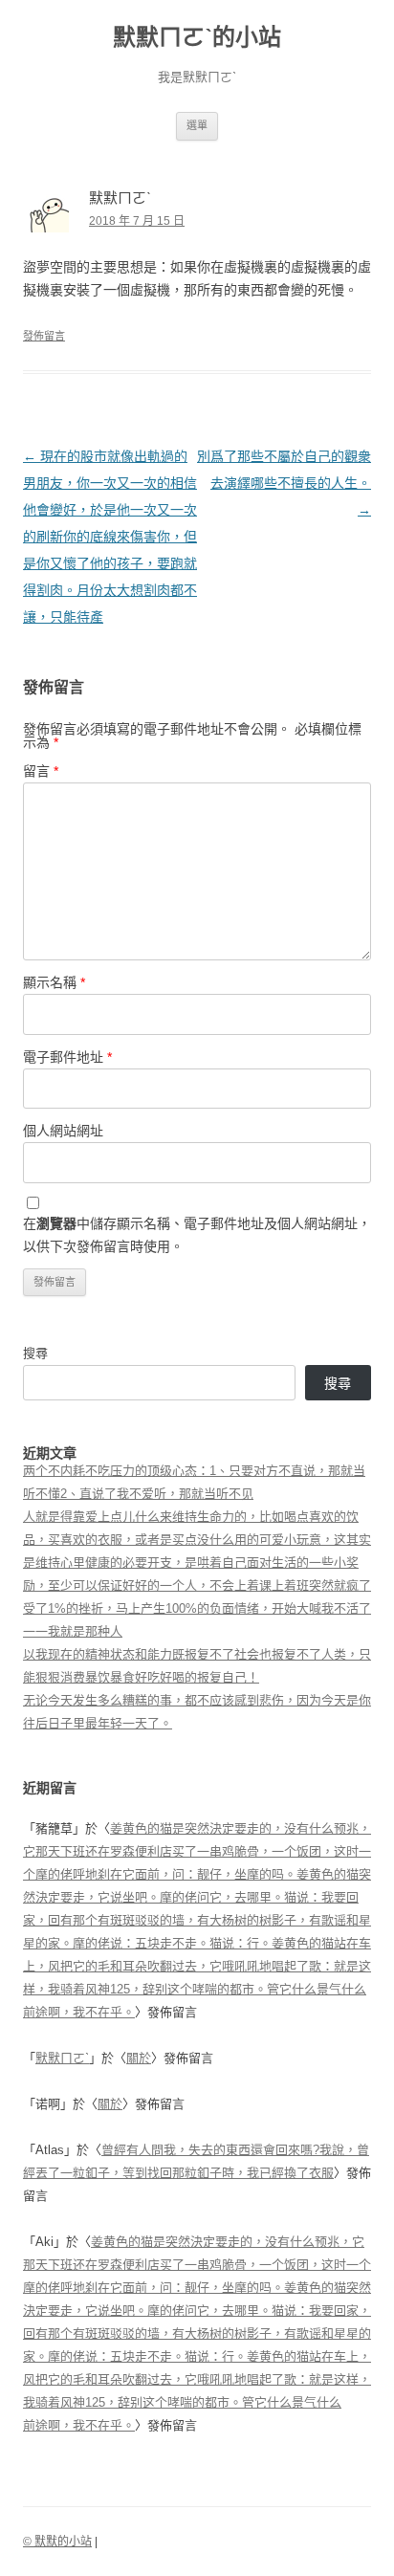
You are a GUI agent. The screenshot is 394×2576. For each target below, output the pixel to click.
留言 (41, 771)
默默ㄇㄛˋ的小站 (197, 37)
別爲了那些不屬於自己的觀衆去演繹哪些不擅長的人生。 (284, 483)
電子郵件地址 (67, 1057)
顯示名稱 (54, 982)
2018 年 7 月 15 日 (137, 221)
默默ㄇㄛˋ (62, 2058)
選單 (197, 125)
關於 (139, 2058)
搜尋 (35, 1353)
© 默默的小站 (57, 2542)
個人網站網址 (63, 1131)
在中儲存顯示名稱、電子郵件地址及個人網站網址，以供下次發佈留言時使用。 (197, 1235)
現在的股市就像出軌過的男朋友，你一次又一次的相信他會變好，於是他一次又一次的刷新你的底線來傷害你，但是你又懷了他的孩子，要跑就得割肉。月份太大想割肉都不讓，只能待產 (110, 537)
